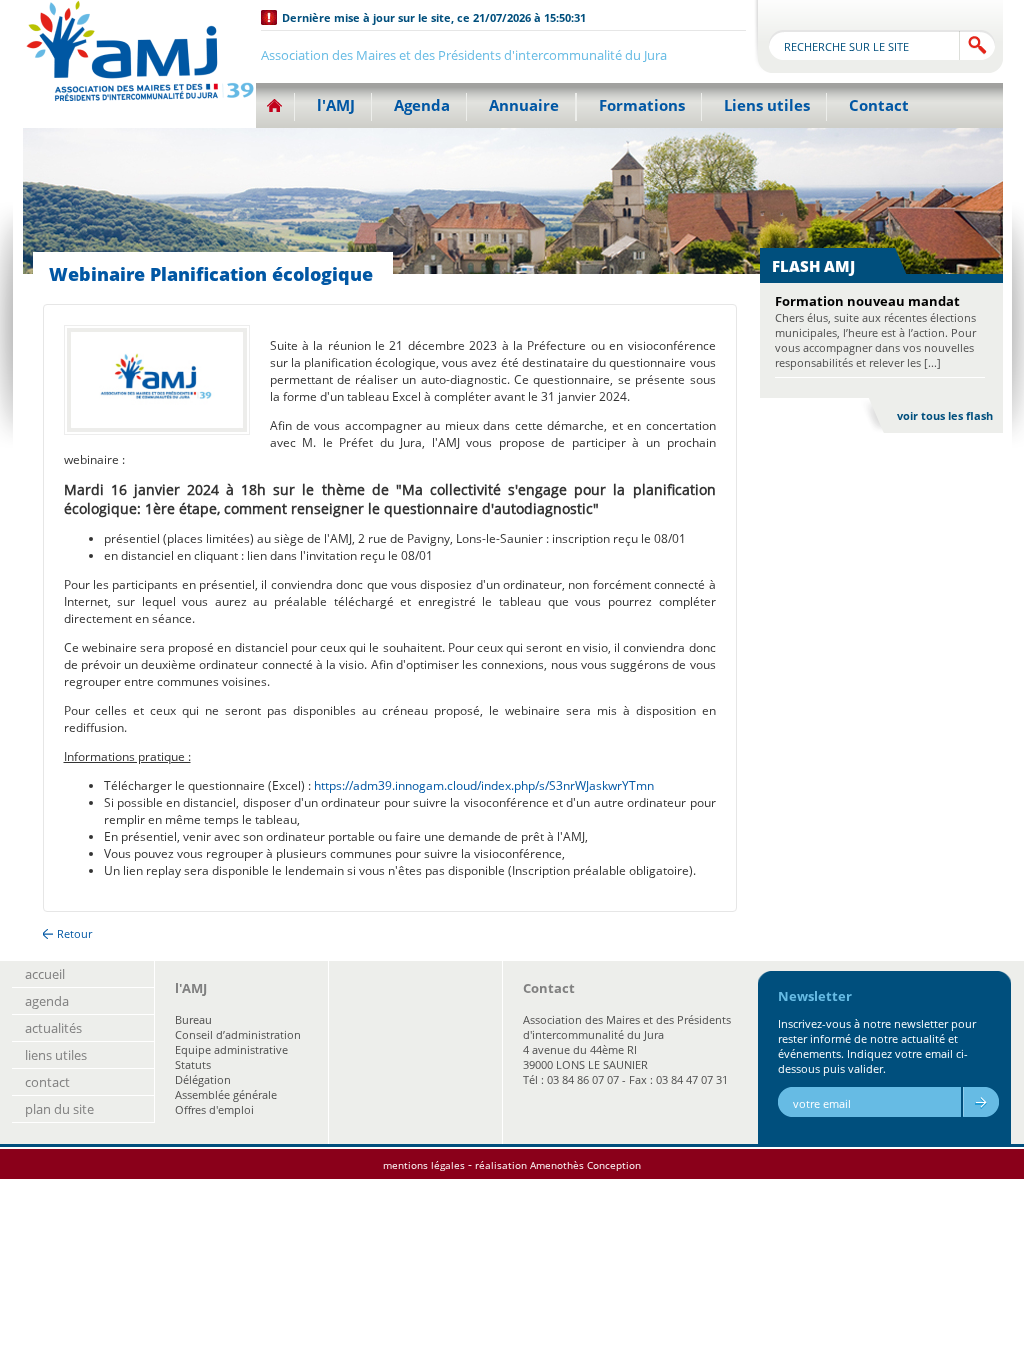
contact (47, 1082)
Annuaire (524, 105)
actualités (53, 1028)
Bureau (193, 1019)
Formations (642, 105)
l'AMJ (336, 105)
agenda (47, 1001)
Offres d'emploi (214, 1109)
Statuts (193, 1064)
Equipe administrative (231, 1049)
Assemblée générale (226, 1094)
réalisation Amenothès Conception (558, 1165)
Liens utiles (767, 105)
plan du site (59, 1109)
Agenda (422, 105)
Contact (879, 105)
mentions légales (424, 1165)
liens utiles (56, 1055)
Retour (74, 933)
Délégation (203, 1079)
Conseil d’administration (238, 1034)
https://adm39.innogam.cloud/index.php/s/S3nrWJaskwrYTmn (484, 785)
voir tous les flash (945, 415)
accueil (45, 974)
